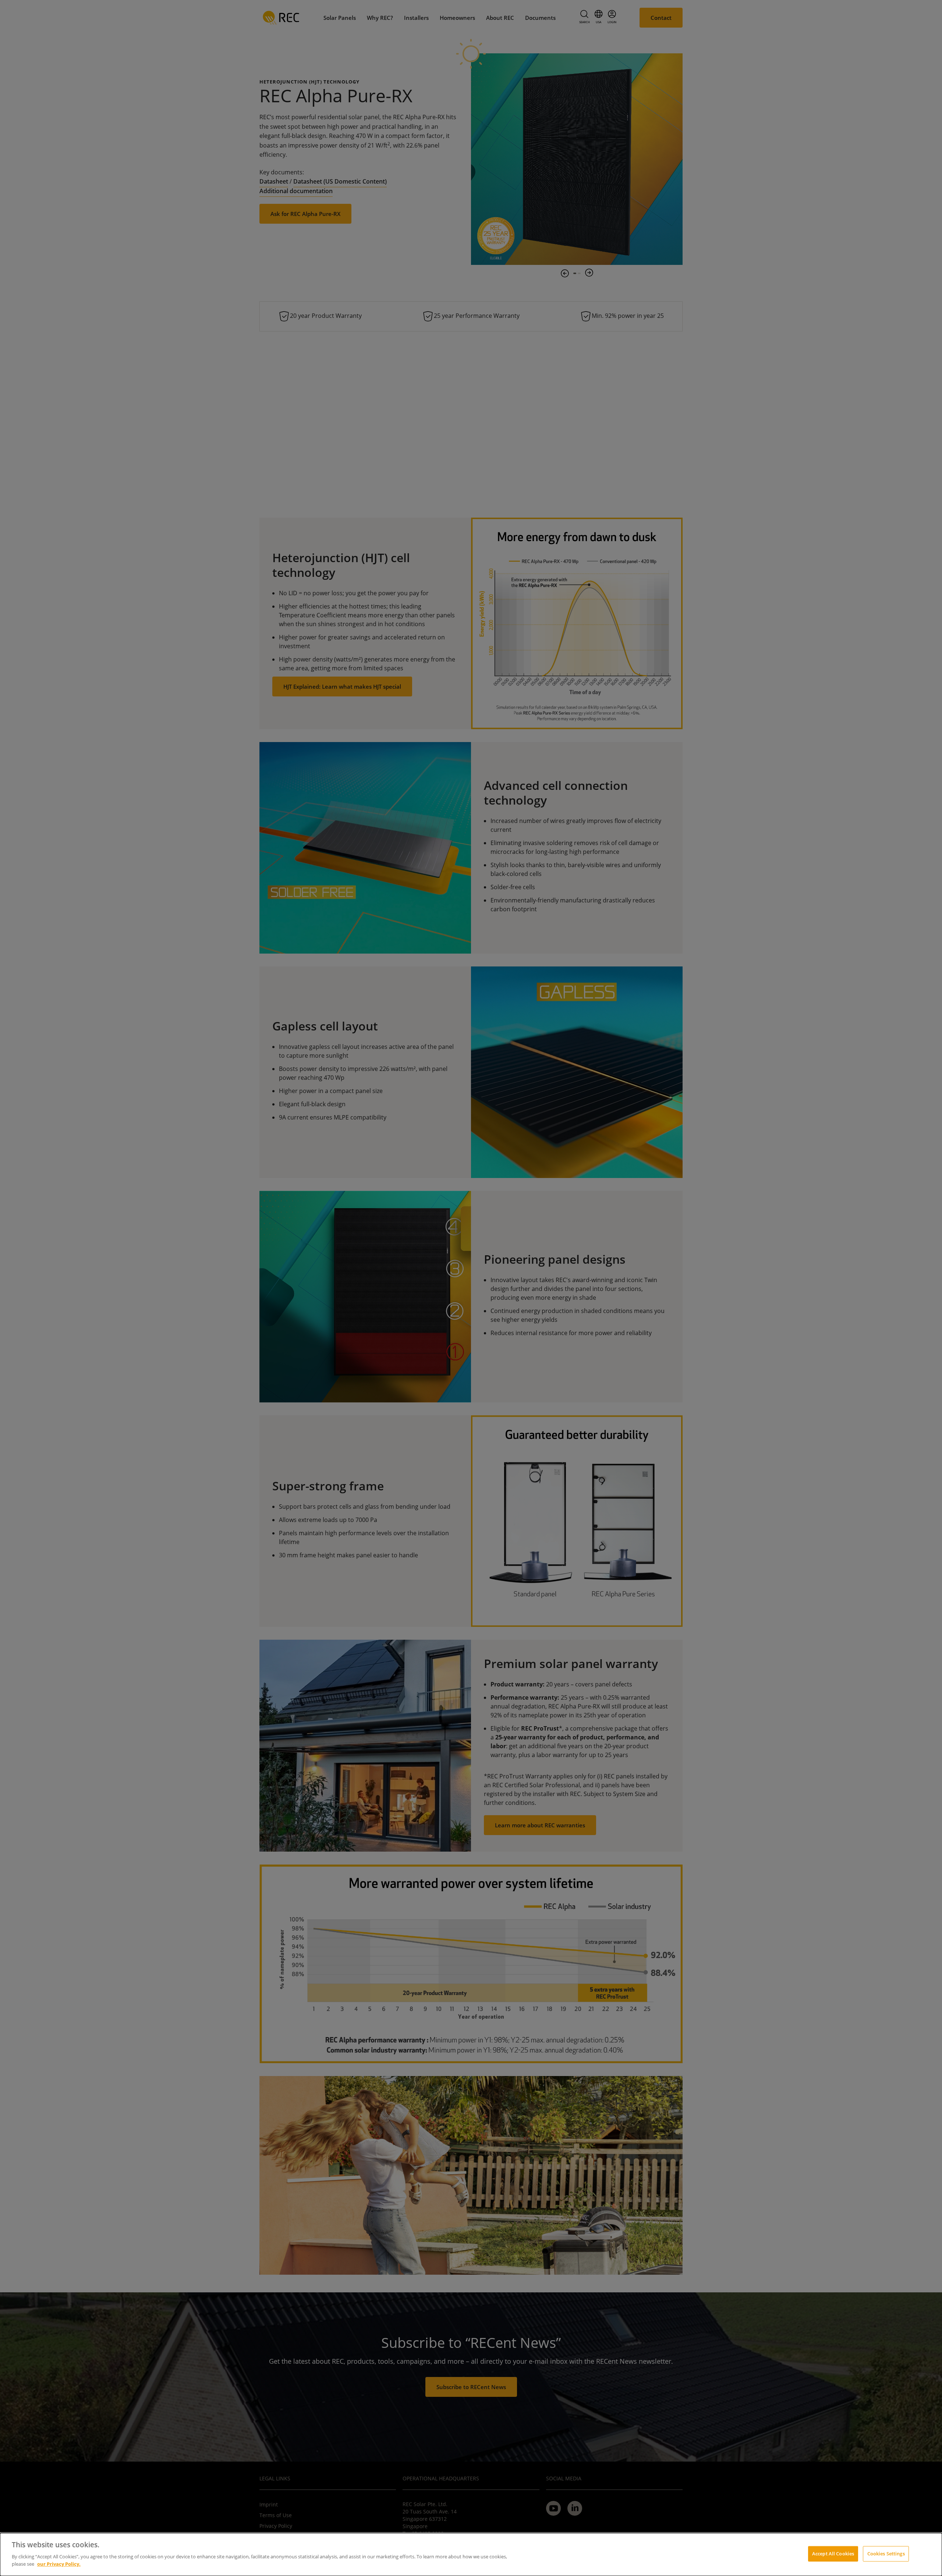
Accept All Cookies (833, 2553)
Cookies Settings (886, 2553)
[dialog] (471, 2554)
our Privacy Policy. (59, 2563)
